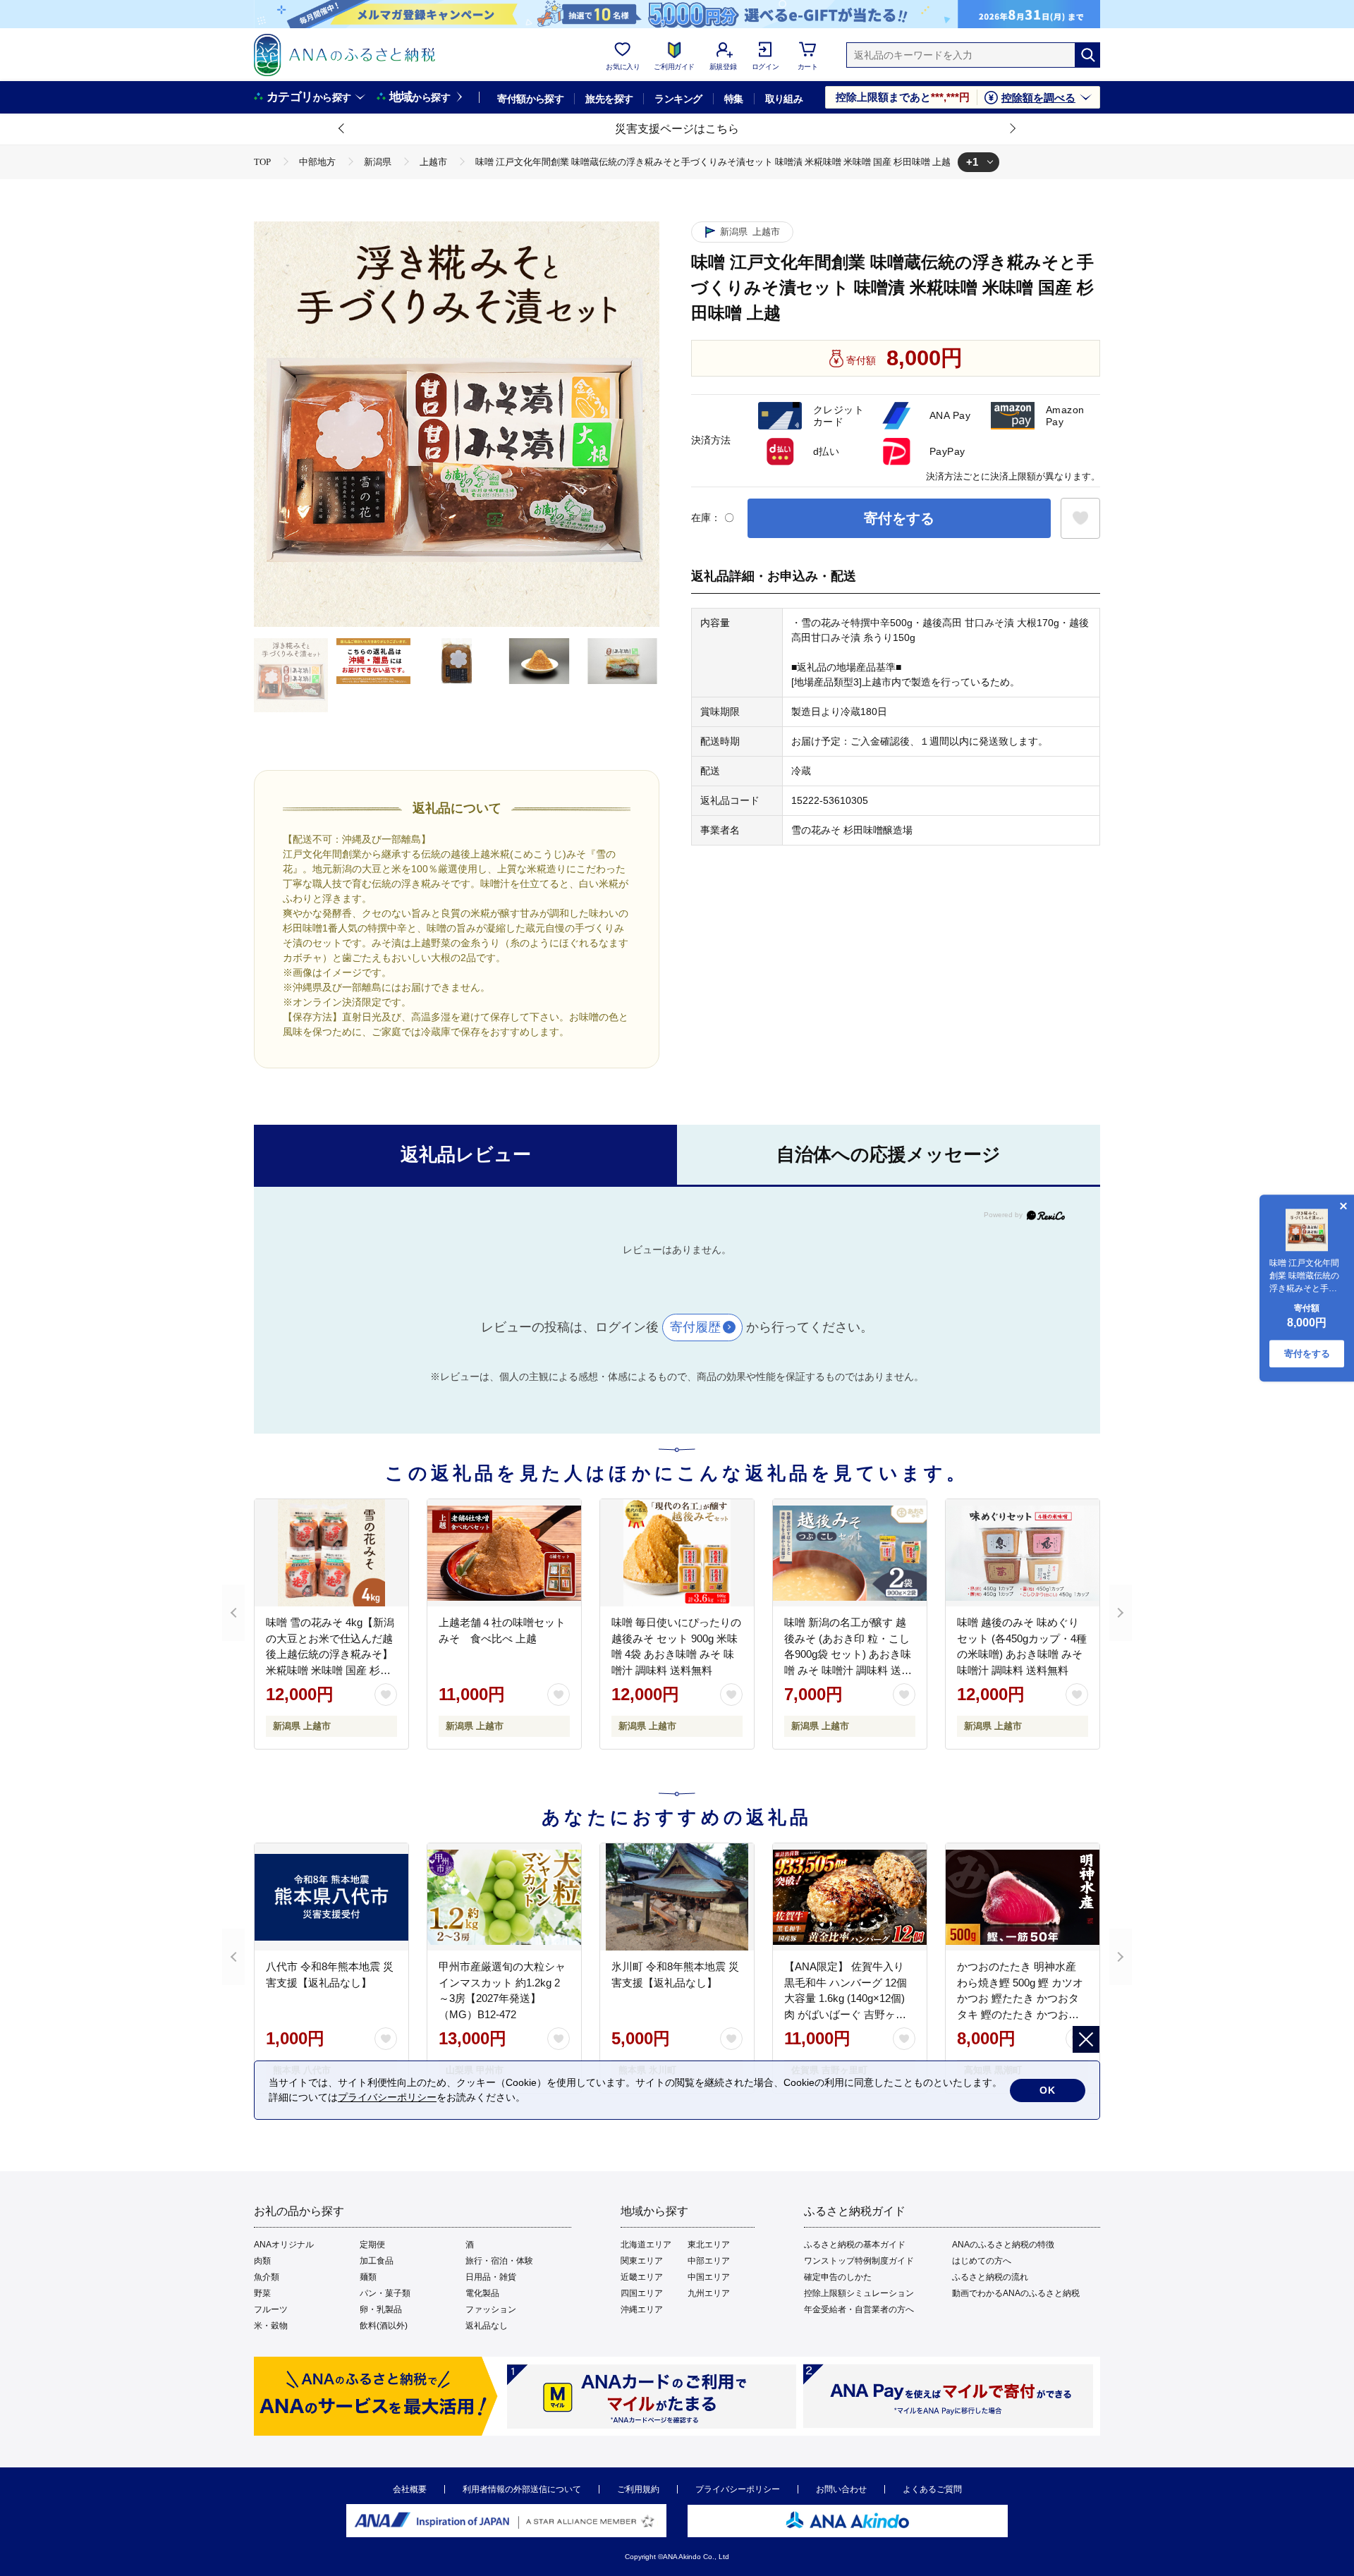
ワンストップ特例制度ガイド (859, 2261)
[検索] (1087, 55)
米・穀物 (271, 2326)
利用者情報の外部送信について (522, 2489)
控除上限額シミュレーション (859, 2293)
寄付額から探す (530, 99)
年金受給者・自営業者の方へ (859, 2309)
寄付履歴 (695, 1327)
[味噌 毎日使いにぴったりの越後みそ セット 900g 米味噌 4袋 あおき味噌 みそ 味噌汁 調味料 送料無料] (677, 1553)
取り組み (784, 99)
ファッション (491, 2309)
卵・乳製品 (381, 2309)
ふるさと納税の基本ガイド (855, 2245)
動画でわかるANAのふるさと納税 (1016, 2293)
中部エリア (709, 2261)
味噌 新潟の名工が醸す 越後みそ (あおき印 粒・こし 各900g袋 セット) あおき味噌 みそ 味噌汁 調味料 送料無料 (848, 1654)
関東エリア (642, 2261)
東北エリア (709, 2245)
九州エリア (709, 2293)
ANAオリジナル (284, 2245)
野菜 (262, 2293)
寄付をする (899, 518)
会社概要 (410, 2489)
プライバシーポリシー (738, 2489)
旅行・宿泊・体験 (499, 2261)
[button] (342, 129)
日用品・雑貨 (491, 2277)
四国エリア (642, 2293)
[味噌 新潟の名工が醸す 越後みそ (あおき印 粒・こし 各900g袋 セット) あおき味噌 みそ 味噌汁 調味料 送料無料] (850, 1553)
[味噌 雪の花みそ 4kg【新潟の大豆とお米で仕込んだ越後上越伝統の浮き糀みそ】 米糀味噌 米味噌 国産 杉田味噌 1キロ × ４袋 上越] (331, 1553)
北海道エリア (646, 2245)
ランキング (678, 99)
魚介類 (267, 2277)
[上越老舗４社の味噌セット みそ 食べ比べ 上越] (504, 1553)
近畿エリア (642, 2277)
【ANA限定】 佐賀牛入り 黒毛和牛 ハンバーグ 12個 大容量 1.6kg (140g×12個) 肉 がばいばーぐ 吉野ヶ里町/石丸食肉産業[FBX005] (846, 1998)
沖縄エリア (642, 2309)
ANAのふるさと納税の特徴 (1003, 2245)
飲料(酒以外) (384, 2326)
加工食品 (377, 2261)
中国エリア (709, 2277)
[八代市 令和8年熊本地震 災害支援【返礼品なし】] (331, 1897)
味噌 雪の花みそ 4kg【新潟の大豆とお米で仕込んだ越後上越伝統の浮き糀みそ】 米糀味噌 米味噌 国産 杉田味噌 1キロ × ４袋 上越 (330, 1654)
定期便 (372, 2245)
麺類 (368, 2277)
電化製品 (482, 2293)
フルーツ (271, 2309)
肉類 (262, 2261)
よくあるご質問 (932, 2489)
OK (1048, 2090)
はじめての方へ (982, 2261)
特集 (734, 99)
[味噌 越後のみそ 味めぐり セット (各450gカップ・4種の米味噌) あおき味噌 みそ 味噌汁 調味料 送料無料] (1023, 1553)
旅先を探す (609, 99)
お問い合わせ (841, 2489)
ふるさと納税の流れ (990, 2277)
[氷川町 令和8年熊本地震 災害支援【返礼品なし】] (677, 1897)
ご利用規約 (638, 2489)
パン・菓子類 (385, 2293)
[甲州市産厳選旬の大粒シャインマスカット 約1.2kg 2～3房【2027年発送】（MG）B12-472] (504, 1897)
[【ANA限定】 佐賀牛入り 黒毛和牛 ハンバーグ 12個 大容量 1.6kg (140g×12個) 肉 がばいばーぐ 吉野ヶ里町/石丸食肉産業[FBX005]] (850, 1897)
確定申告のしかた (838, 2277)
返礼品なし (487, 2326)
